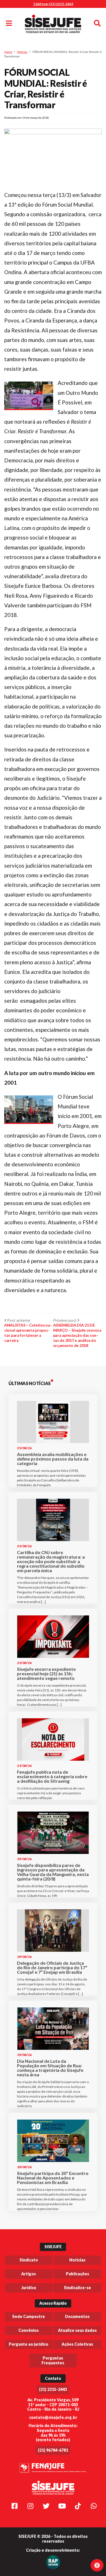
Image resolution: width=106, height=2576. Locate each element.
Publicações (77, 2274)
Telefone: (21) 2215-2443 (53, 4)
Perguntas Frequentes (53, 2360)
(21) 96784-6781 (53, 2450)
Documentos (77, 2316)
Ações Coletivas (77, 2344)
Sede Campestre (29, 2316)
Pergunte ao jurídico (29, 2344)
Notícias (22, 52)
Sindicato (29, 2260)
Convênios (29, 2330)
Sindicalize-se (77, 2288)
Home (8, 52)
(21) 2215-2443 (53, 2389)
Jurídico (29, 2288)
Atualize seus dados (77, 2330)
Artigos (29, 2274)
